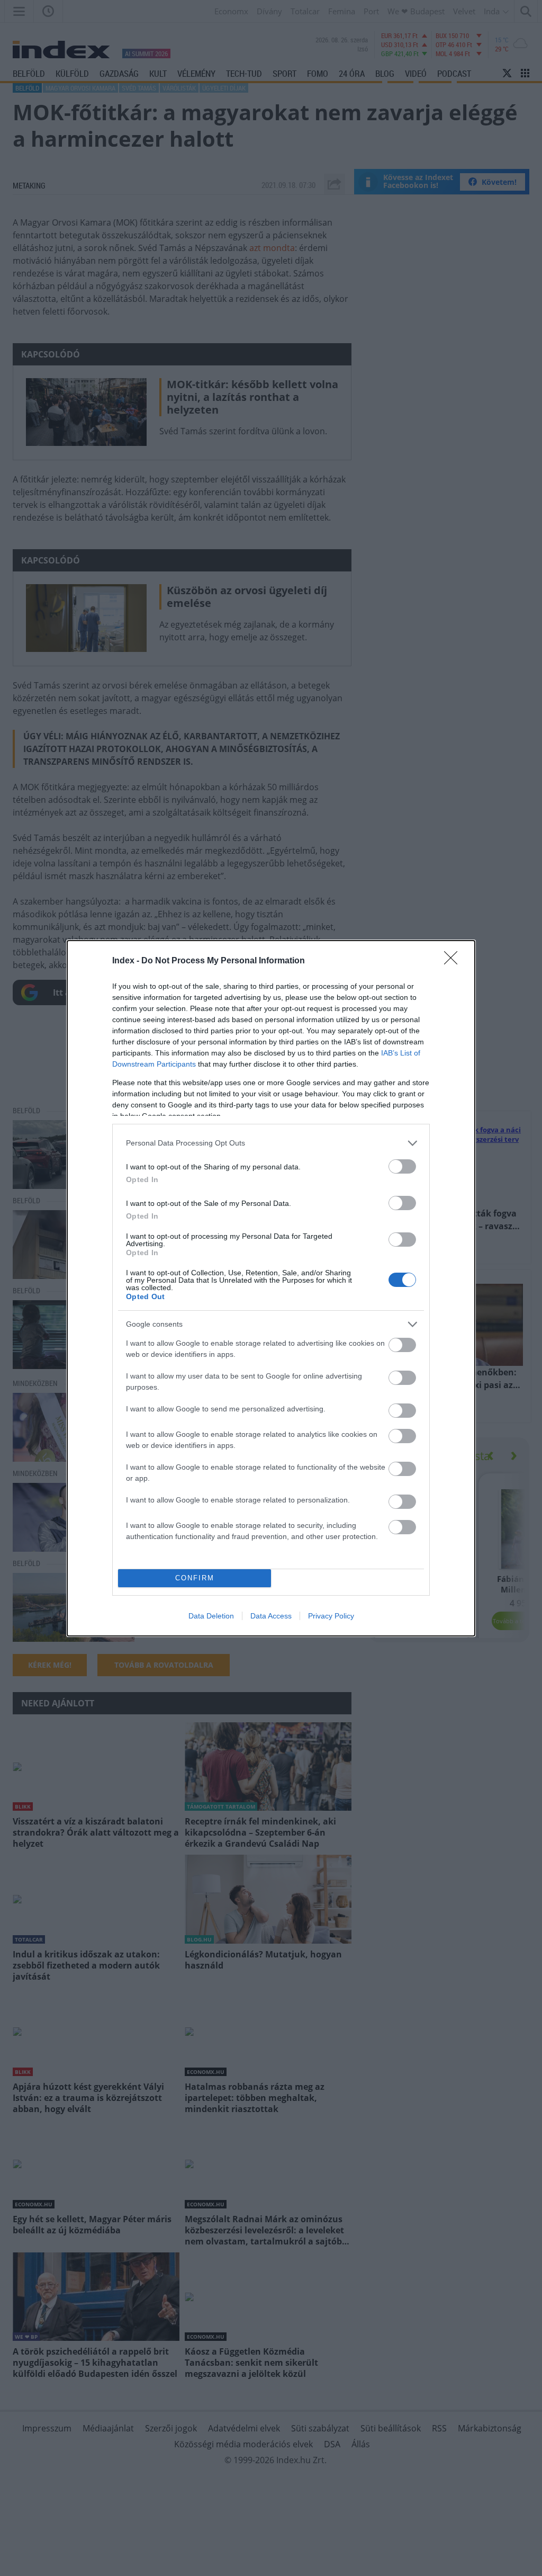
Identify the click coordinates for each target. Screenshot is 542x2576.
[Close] (454, 961)
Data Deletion (211, 1616)
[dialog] (271, 1288)
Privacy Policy (331, 1616)
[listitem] (271, 1143)
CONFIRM (195, 1578)
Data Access (271, 1616)
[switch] (402, 1166)
